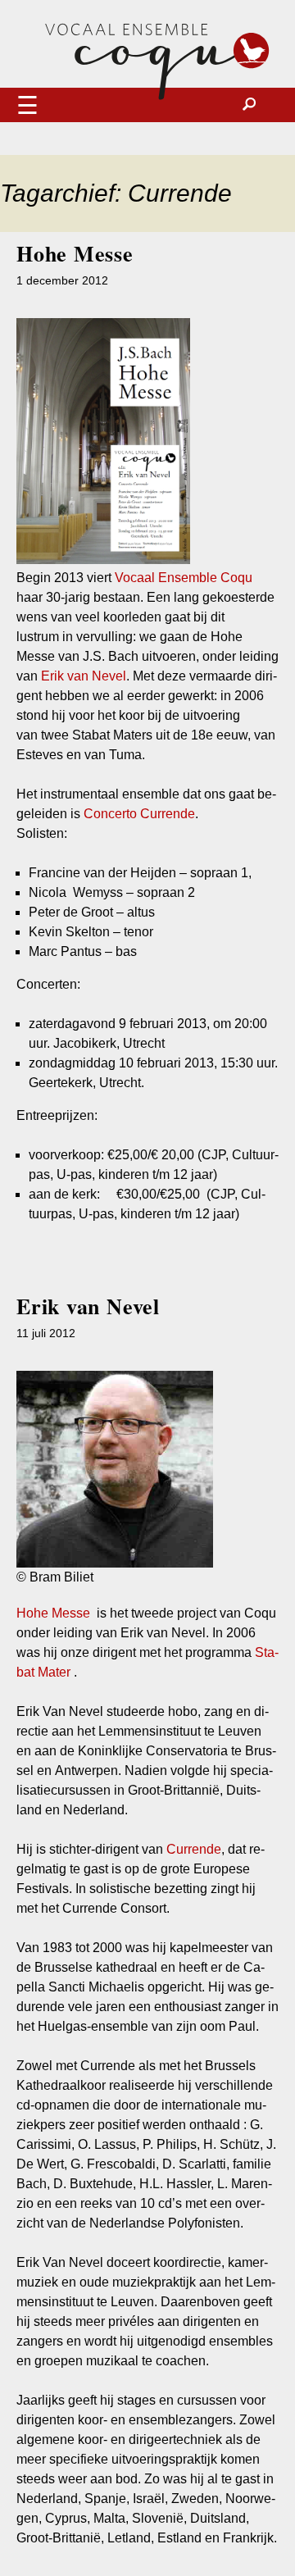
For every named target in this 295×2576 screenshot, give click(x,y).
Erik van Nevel (84, 676)
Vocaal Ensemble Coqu (184, 578)
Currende (194, 1849)
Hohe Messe (75, 253)
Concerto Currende (139, 814)
